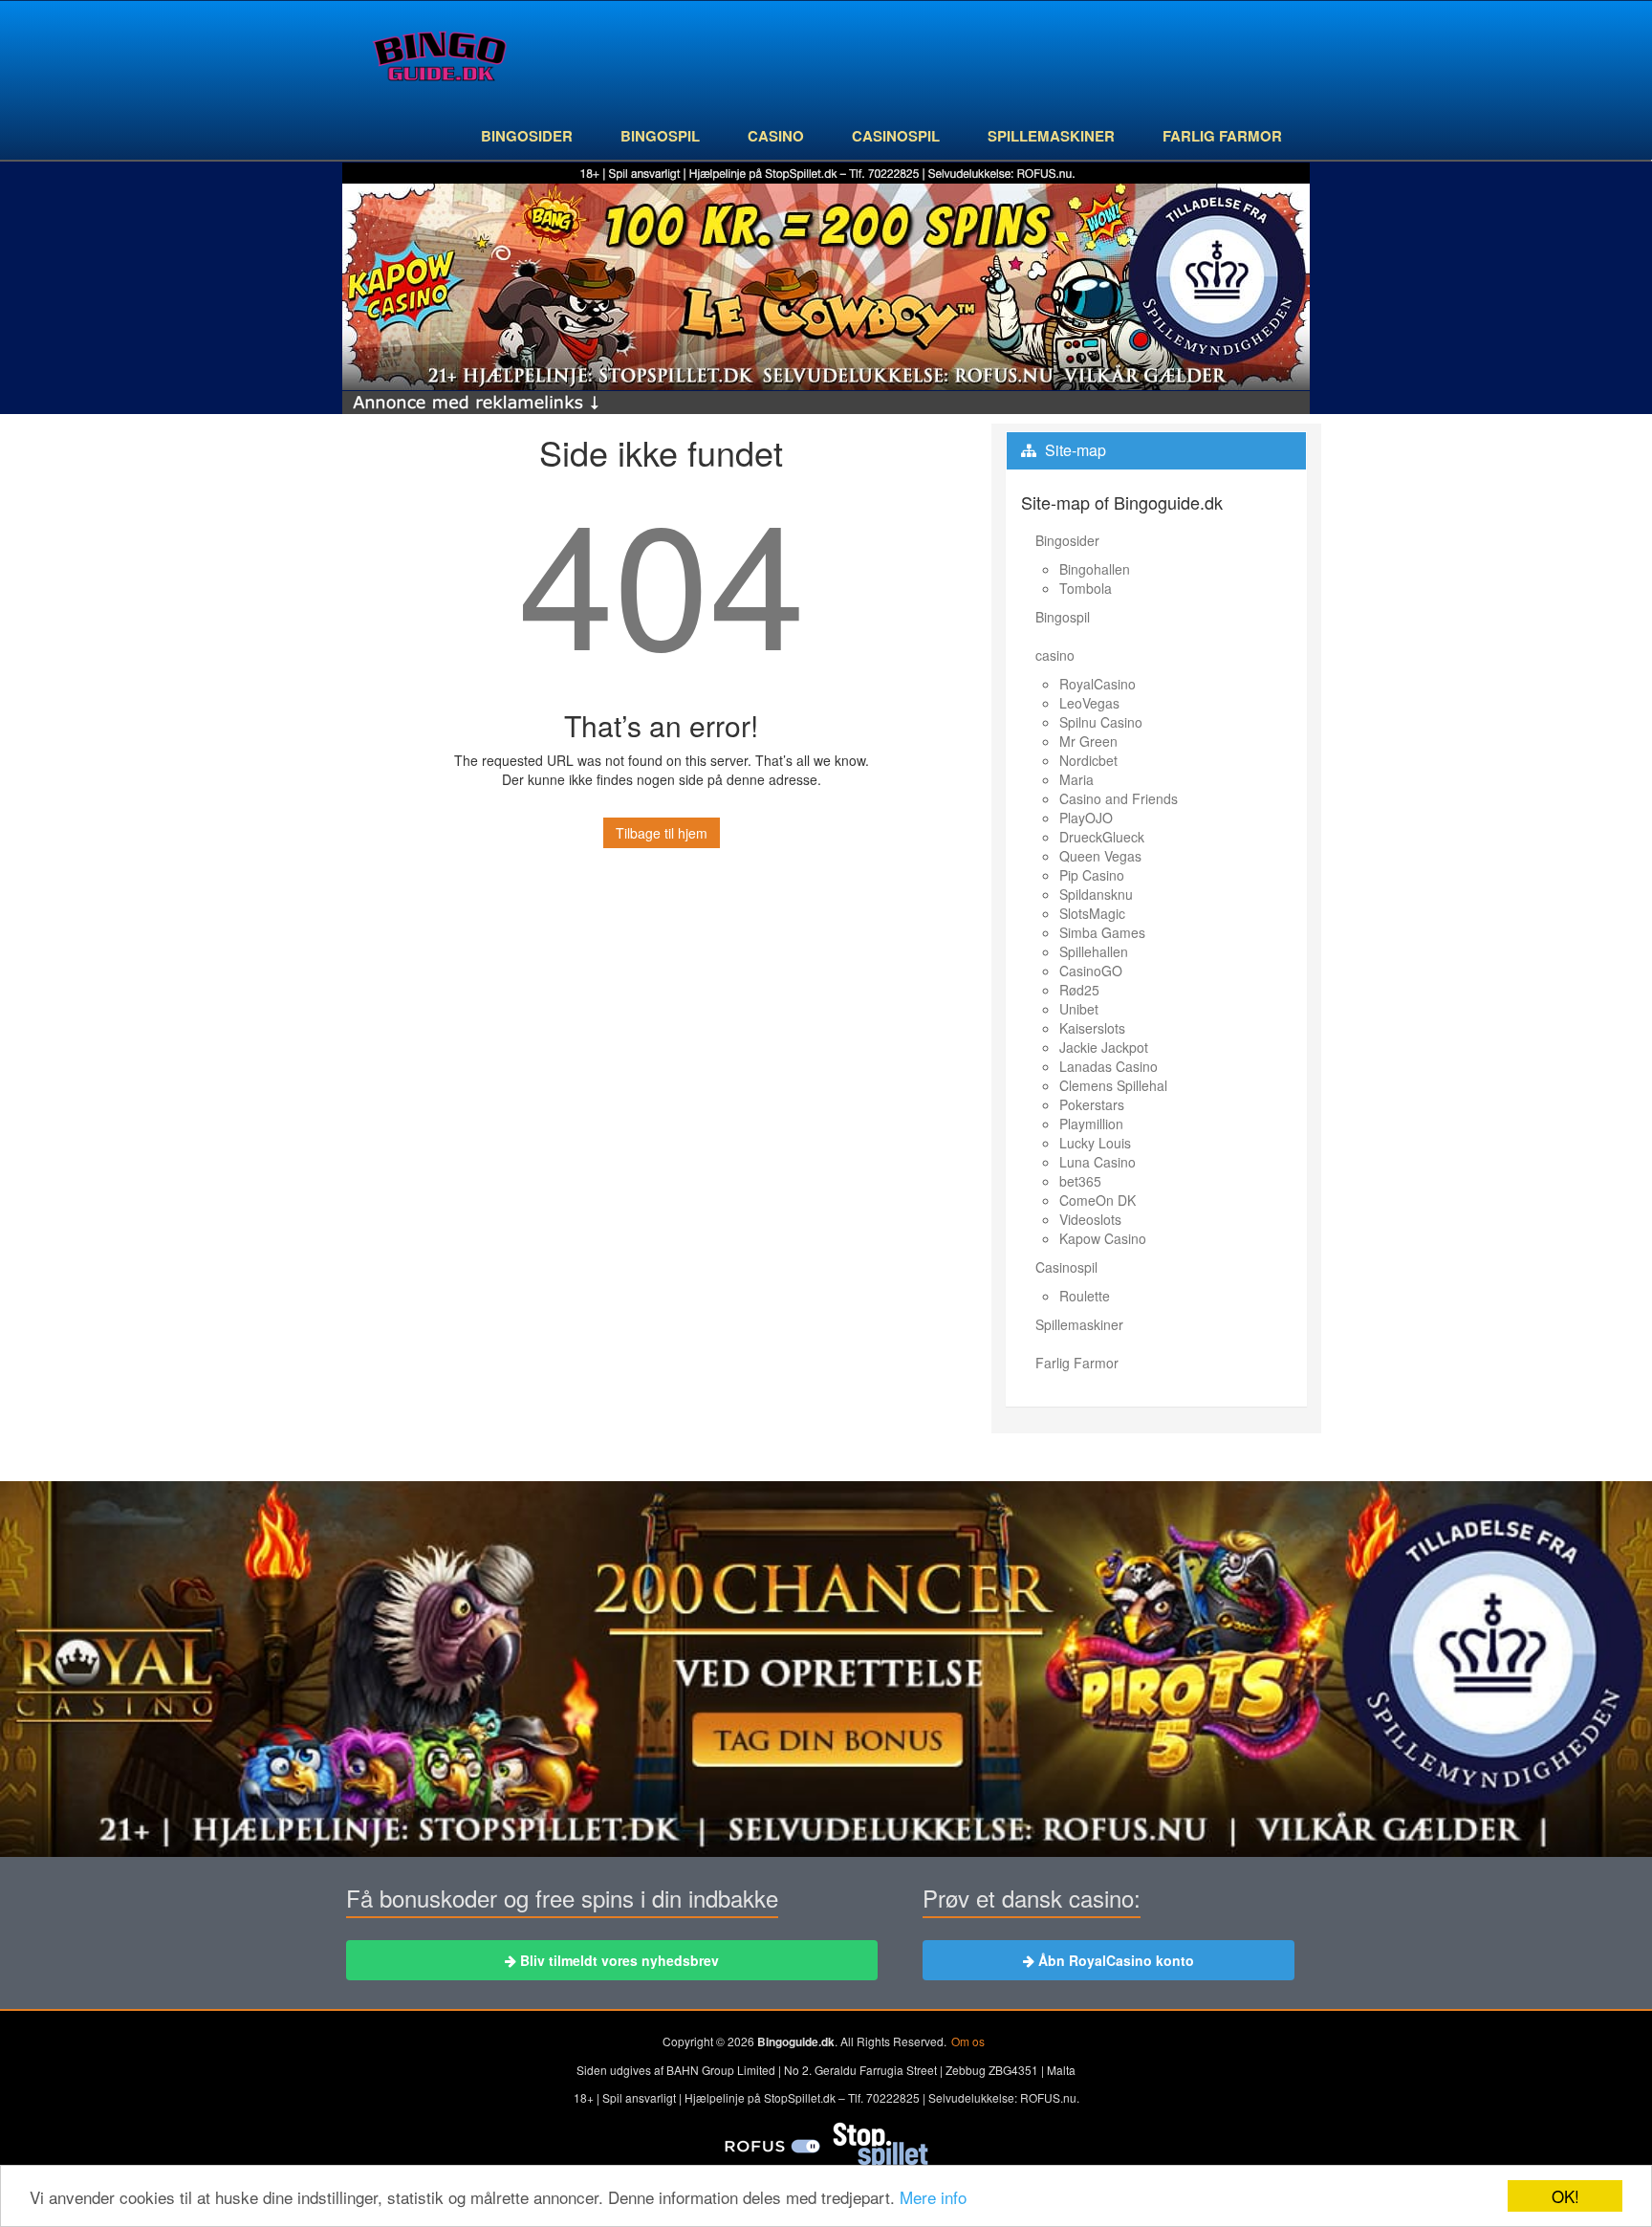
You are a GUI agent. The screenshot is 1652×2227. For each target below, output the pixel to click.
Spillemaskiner (1051, 136)
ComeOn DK (1098, 1200)
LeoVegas (1089, 703)
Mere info (933, 2197)
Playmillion (1091, 1124)
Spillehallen (1094, 951)
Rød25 (1079, 990)
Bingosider (527, 136)
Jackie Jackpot (1104, 1047)
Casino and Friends (1119, 798)
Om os (968, 2041)
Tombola (1086, 588)
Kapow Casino (1103, 1238)
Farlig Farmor (1222, 136)
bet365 (1080, 1181)
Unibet (1079, 1009)
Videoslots (1090, 1219)
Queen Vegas (1100, 856)
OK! (1565, 2196)
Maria (1076, 779)
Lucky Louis (1095, 1143)
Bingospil (660, 136)
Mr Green (1088, 741)
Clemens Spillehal (1113, 1085)
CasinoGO (1091, 971)
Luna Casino (1098, 1162)
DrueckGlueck (1102, 837)
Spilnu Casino (1101, 722)
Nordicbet (1088, 760)
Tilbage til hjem (662, 833)
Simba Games (1102, 932)
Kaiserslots (1092, 1028)
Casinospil (896, 136)
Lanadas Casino (1109, 1066)
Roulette (1085, 1296)
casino (776, 136)
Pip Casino (1092, 875)
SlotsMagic (1092, 913)
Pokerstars (1092, 1104)
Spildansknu (1096, 894)
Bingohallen (1095, 569)
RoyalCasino (1098, 684)
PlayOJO (1086, 818)
